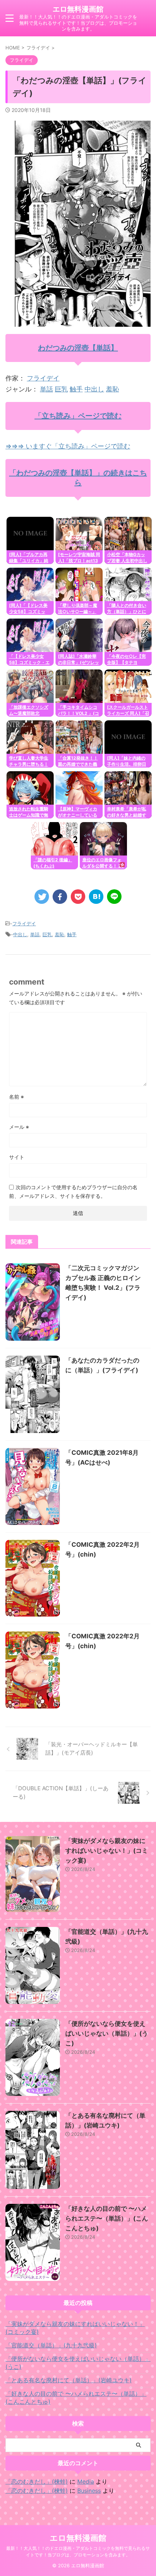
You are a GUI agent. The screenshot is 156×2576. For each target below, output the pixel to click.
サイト (17, 1157)
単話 (46, 389)
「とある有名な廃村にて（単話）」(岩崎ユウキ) (69, 2380)
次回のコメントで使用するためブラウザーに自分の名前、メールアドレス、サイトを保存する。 (73, 1192)
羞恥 (112, 389)
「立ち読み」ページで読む (78, 416)
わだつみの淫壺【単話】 (78, 348)
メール (19, 1127)
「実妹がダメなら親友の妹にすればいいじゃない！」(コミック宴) (107, 1851)
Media (86, 2482)
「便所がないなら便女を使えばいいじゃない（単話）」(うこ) (107, 2033)
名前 (17, 1097)
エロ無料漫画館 (78, 9)
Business (89, 2491)
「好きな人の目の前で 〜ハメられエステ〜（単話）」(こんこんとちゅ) (107, 2218)
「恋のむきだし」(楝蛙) (37, 2482)
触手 (76, 389)
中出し (94, 389)
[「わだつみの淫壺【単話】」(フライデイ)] (96, 897)
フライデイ (43, 378)
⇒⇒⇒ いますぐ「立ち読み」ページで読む (68, 446)
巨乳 (61, 389)
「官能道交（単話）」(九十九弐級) (51, 2345)
